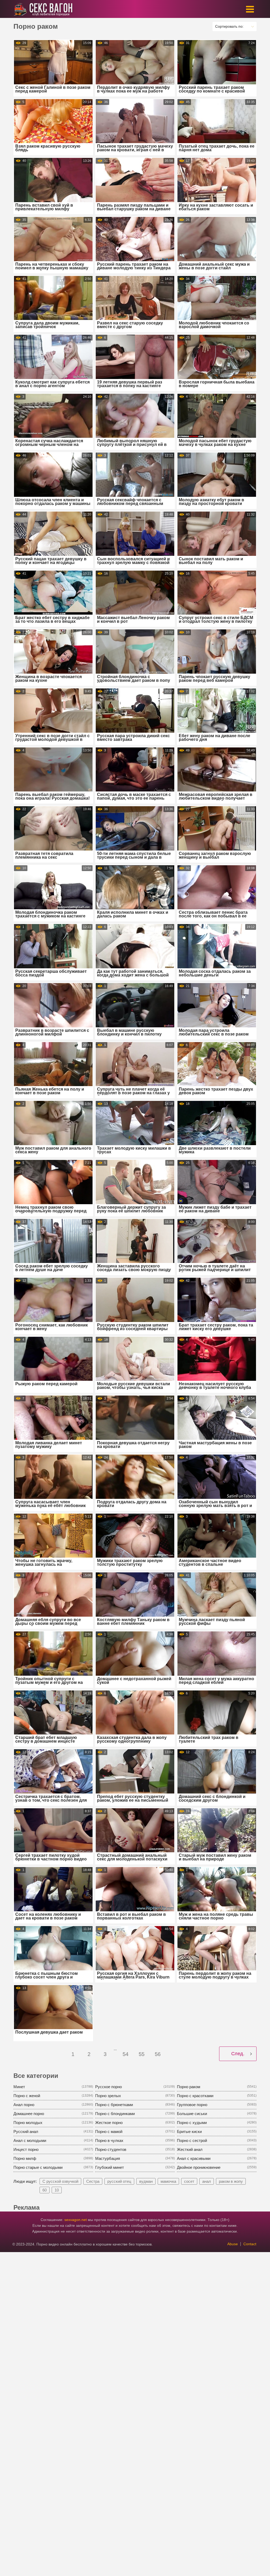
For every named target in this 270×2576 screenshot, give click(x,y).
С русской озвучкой (60, 2181)
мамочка (168, 2181)
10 (57, 2190)
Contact (250, 2244)
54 (126, 2054)
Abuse (233, 2244)
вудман (146, 2181)
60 (45, 2190)
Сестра (93, 2181)
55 (142, 2054)
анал (207, 2181)
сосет (189, 2181)
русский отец (119, 2181)
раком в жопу (231, 2181)
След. (238, 2054)
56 (158, 2054)
